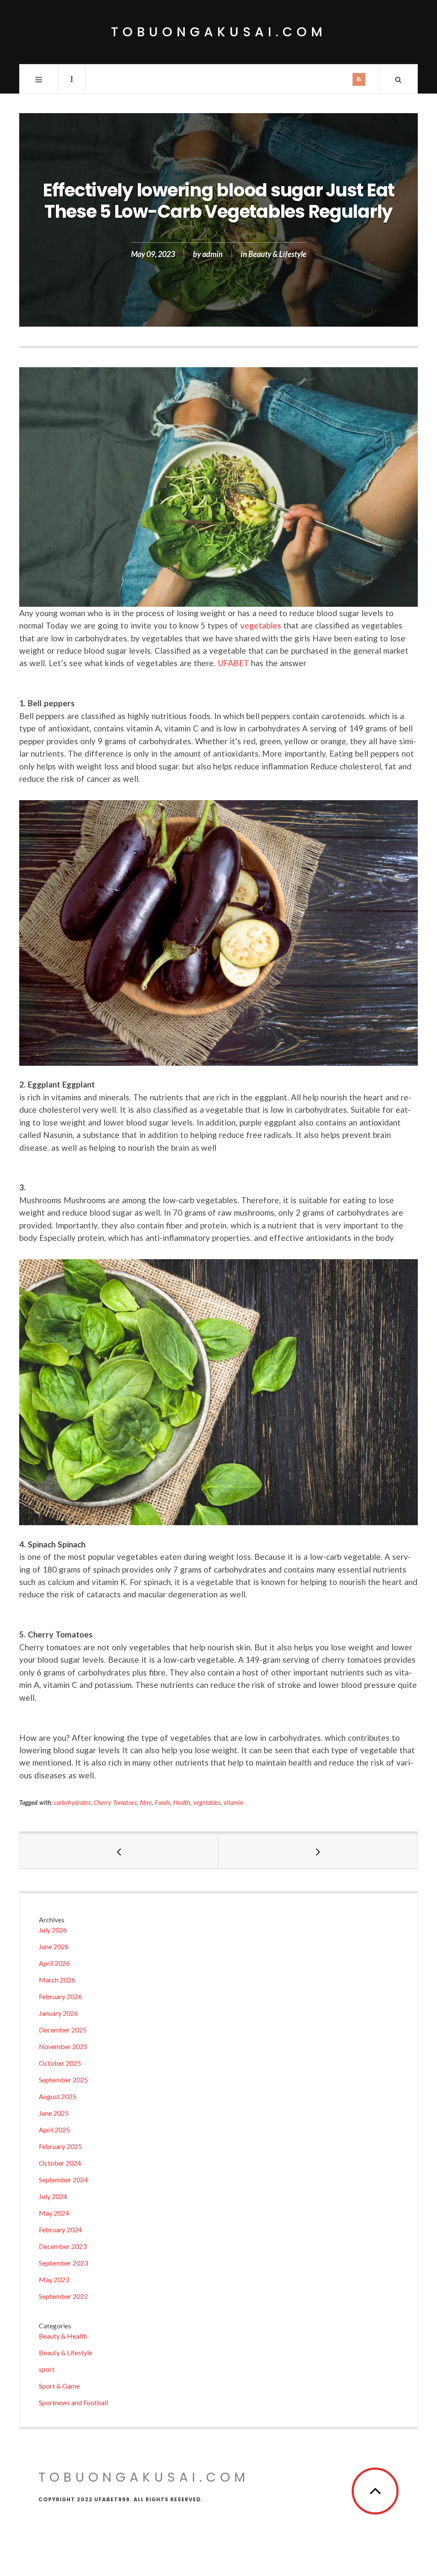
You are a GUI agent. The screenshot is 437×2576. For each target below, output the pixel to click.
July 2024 (53, 2196)
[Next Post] (318, 1851)
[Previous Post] (119, 1851)
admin (213, 254)
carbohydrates (73, 1803)
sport (47, 2369)
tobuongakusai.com (219, 32)
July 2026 (53, 1930)
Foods (163, 1803)
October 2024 (60, 2163)
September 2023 (63, 2263)
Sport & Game (59, 2386)
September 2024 (63, 2180)
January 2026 (58, 2013)
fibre (146, 1803)
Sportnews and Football (73, 2402)
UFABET (233, 663)
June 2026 (54, 1946)
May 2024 (54, 2213)
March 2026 (57, 1980)
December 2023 (63, 2246)
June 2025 (54, 2113)
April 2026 (54, 1963)
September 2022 (63, 2296)
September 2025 (63, 2080)
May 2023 (54, 2279)
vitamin (233, 1803)
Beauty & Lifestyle (277, 254)
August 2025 (58, 2096)
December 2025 (63, 2030)
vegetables (261, 625)
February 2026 (60, 1996)
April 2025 (54, 2130)
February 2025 (60, 2146)
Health (182, 1803)
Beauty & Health (63, 2336)
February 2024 (60, 2230)
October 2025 (60, 2063)
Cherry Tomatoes (115, 1803)
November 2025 (63, 2046)
